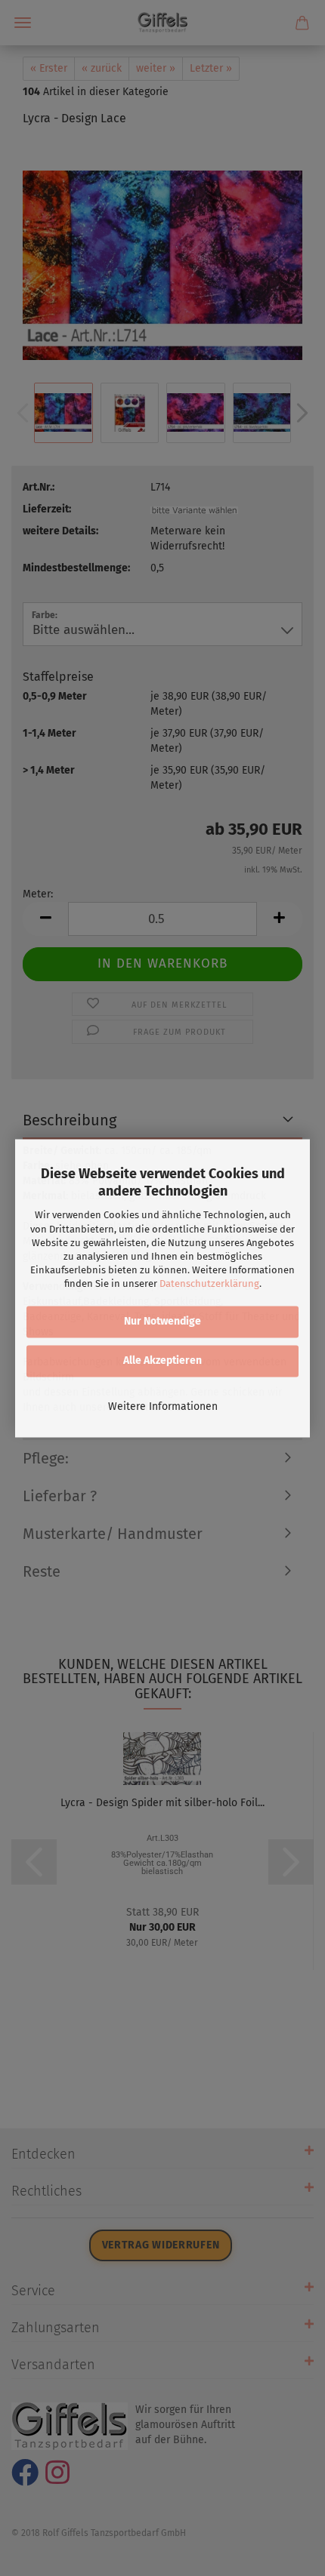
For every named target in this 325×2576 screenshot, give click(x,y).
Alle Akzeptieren (162, 1360)
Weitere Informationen (163, 1406)
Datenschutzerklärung (209, 1284)
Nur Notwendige (162, 1321)
